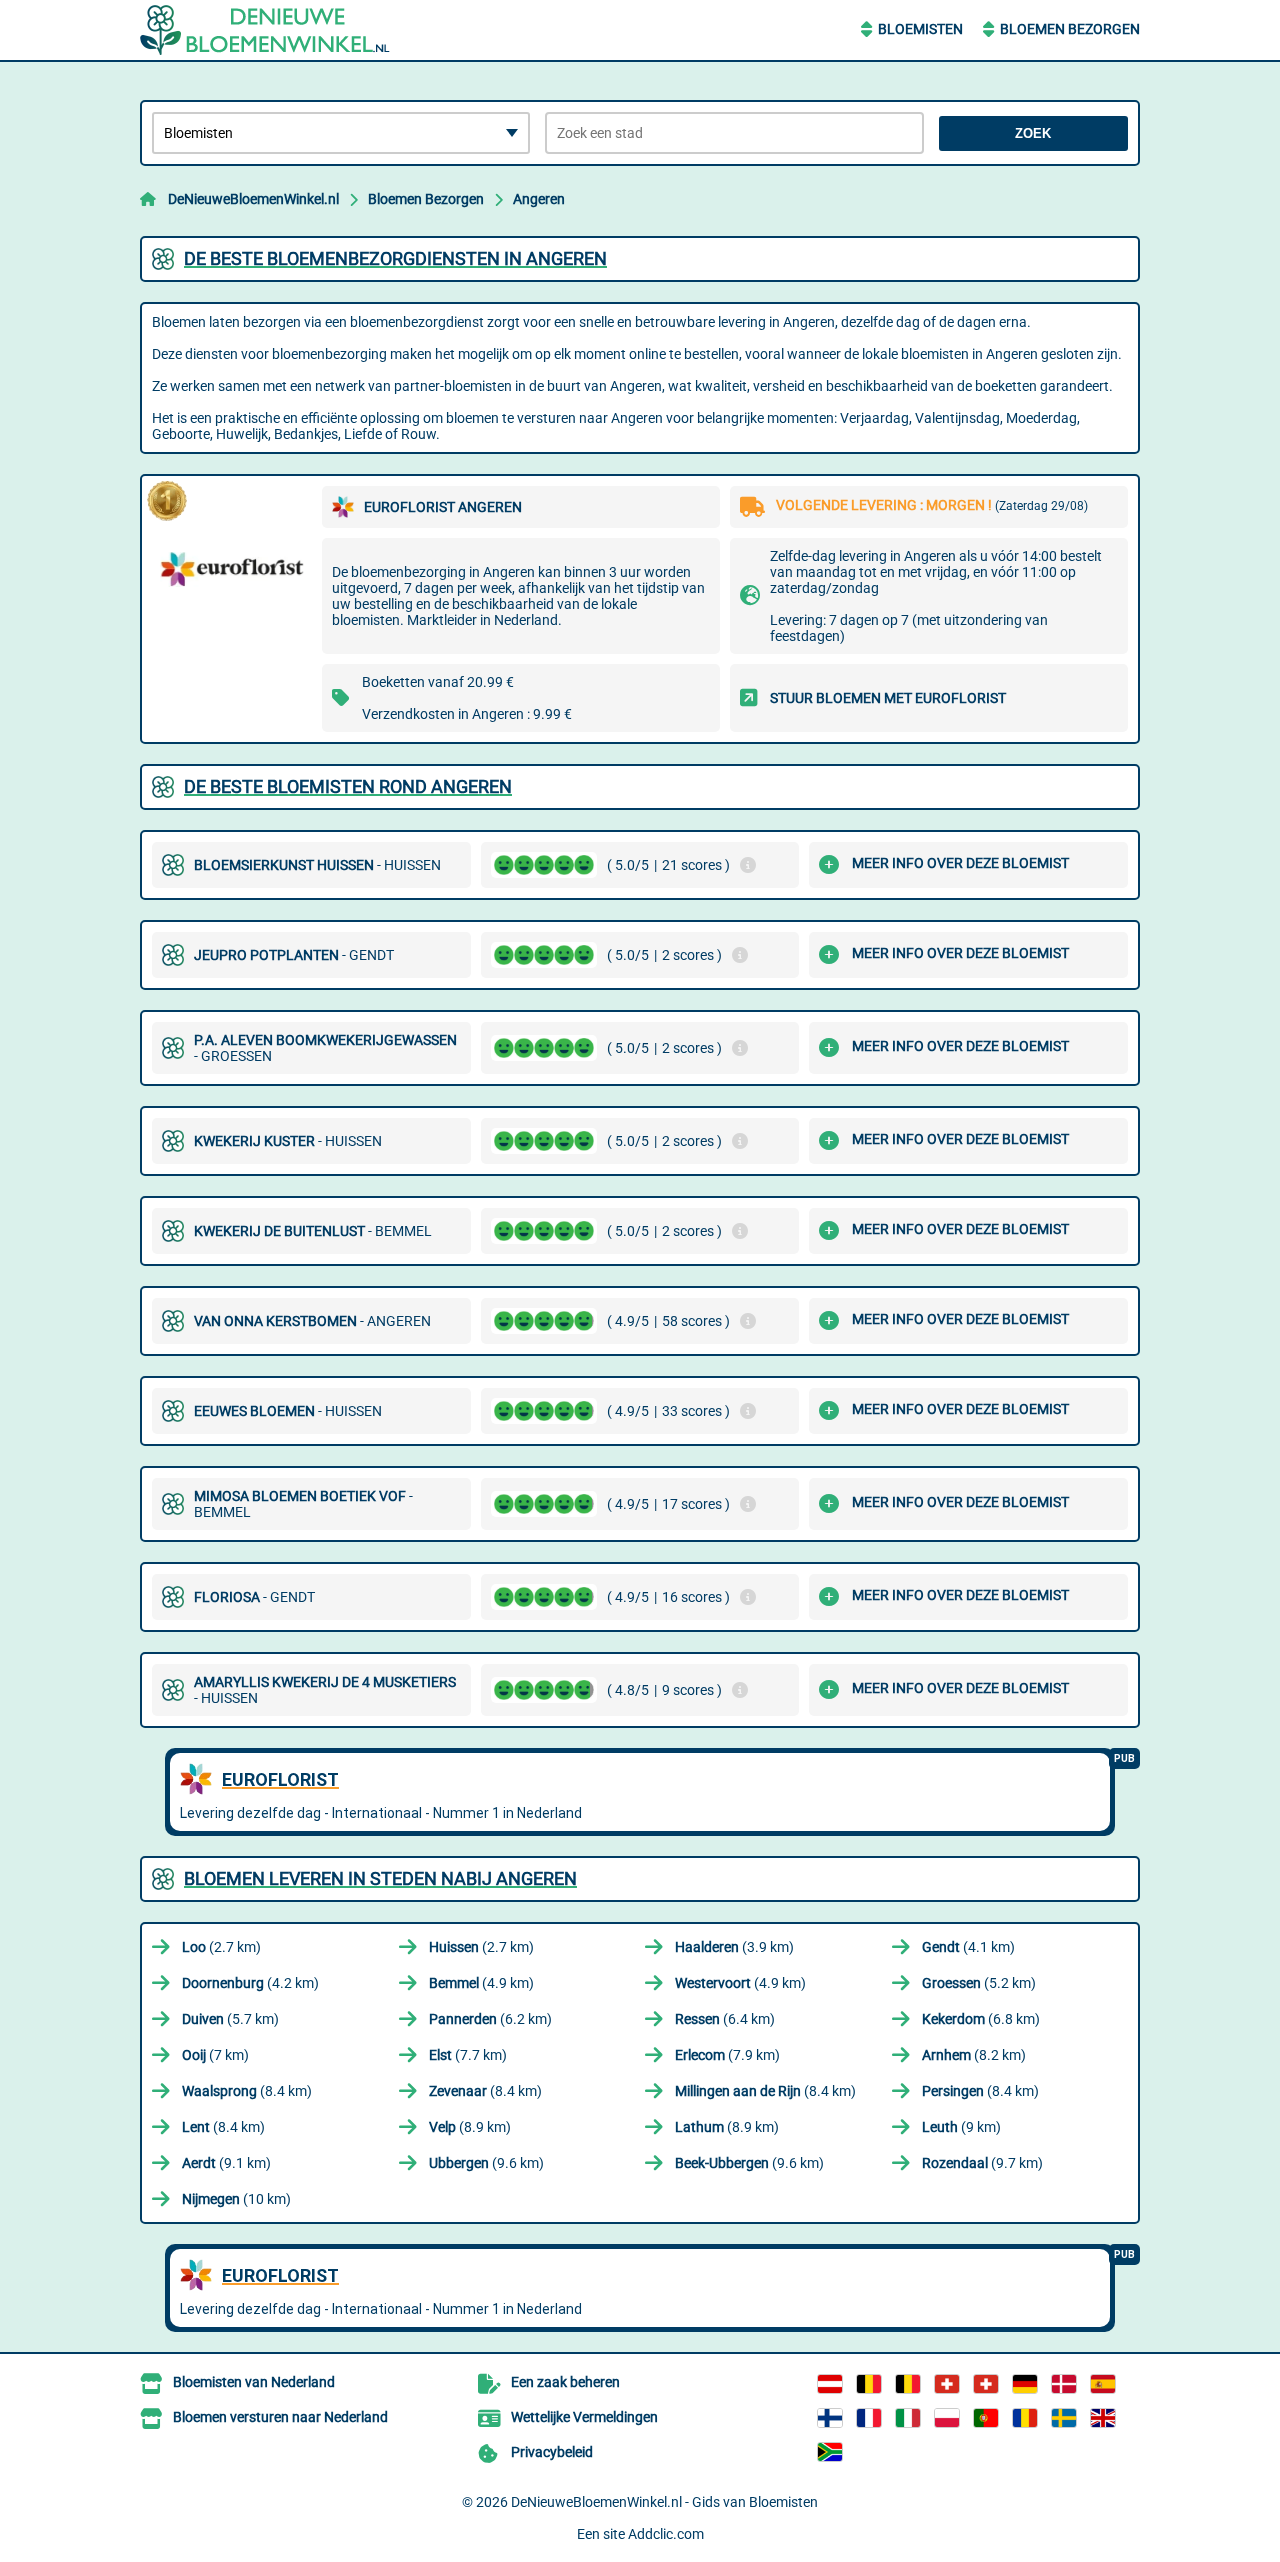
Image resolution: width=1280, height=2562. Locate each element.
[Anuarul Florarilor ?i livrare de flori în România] (1025, 2418)
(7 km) (215, 2055)
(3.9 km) (734, 1947)
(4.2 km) (250, 1983)
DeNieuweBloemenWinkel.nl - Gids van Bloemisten (664, 2502)
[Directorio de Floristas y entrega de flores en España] (1103, 2384)
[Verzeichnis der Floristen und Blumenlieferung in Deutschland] (1025, 2384)
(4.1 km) (968, 1947)
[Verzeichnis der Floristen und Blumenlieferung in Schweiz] (947, 2384)
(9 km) (961, 2127)
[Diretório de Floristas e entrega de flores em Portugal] (986, 2418)
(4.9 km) (481, 1983)
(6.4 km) (725, 2019)
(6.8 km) (981, 2019)
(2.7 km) (221, 1947)
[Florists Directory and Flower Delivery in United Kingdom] (1103, 2418)
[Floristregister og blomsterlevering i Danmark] (1064, 2384)
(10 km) (236, 2199)
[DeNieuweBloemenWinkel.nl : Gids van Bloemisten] (265, 30)
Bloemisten (920, 29)
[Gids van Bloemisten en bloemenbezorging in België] (908, 2384)
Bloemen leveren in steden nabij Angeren (380, 1878)
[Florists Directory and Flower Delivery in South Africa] (830, 2452)
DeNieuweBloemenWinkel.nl (253, 199)
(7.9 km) (727, 2055)
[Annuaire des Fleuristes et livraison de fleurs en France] (869, 2418)
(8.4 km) (247, 2091)
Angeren (539, 199)
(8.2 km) (974, 2055)
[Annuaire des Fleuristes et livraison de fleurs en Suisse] (986, 2384)
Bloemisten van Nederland (254, 2382)
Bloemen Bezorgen (1070, 29)
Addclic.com (666, 2534)
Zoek (1033, 133)
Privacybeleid (552, 2452)
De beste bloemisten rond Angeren (348, 786)
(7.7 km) (468, 2055)
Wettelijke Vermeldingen (584, 2417)
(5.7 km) (230, 2019)
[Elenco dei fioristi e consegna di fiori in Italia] (908, 2418)
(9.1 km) (226, 2163)
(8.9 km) (470, 2127)
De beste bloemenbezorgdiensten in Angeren (395, 258)
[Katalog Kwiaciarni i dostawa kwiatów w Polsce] (947, 2418)
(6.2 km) (490, 2019)
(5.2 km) (979, 1983)
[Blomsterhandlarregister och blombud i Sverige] (1064, 2418)
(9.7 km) (982, 2163)
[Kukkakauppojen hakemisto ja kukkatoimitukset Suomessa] (830, 2418)
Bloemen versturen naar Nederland (280, 2417)
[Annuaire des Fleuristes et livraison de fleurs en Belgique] (869, 2384)
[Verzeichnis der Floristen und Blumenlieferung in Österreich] (830, 2384)
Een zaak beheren (565, 2382)
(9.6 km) (486, 2163)
